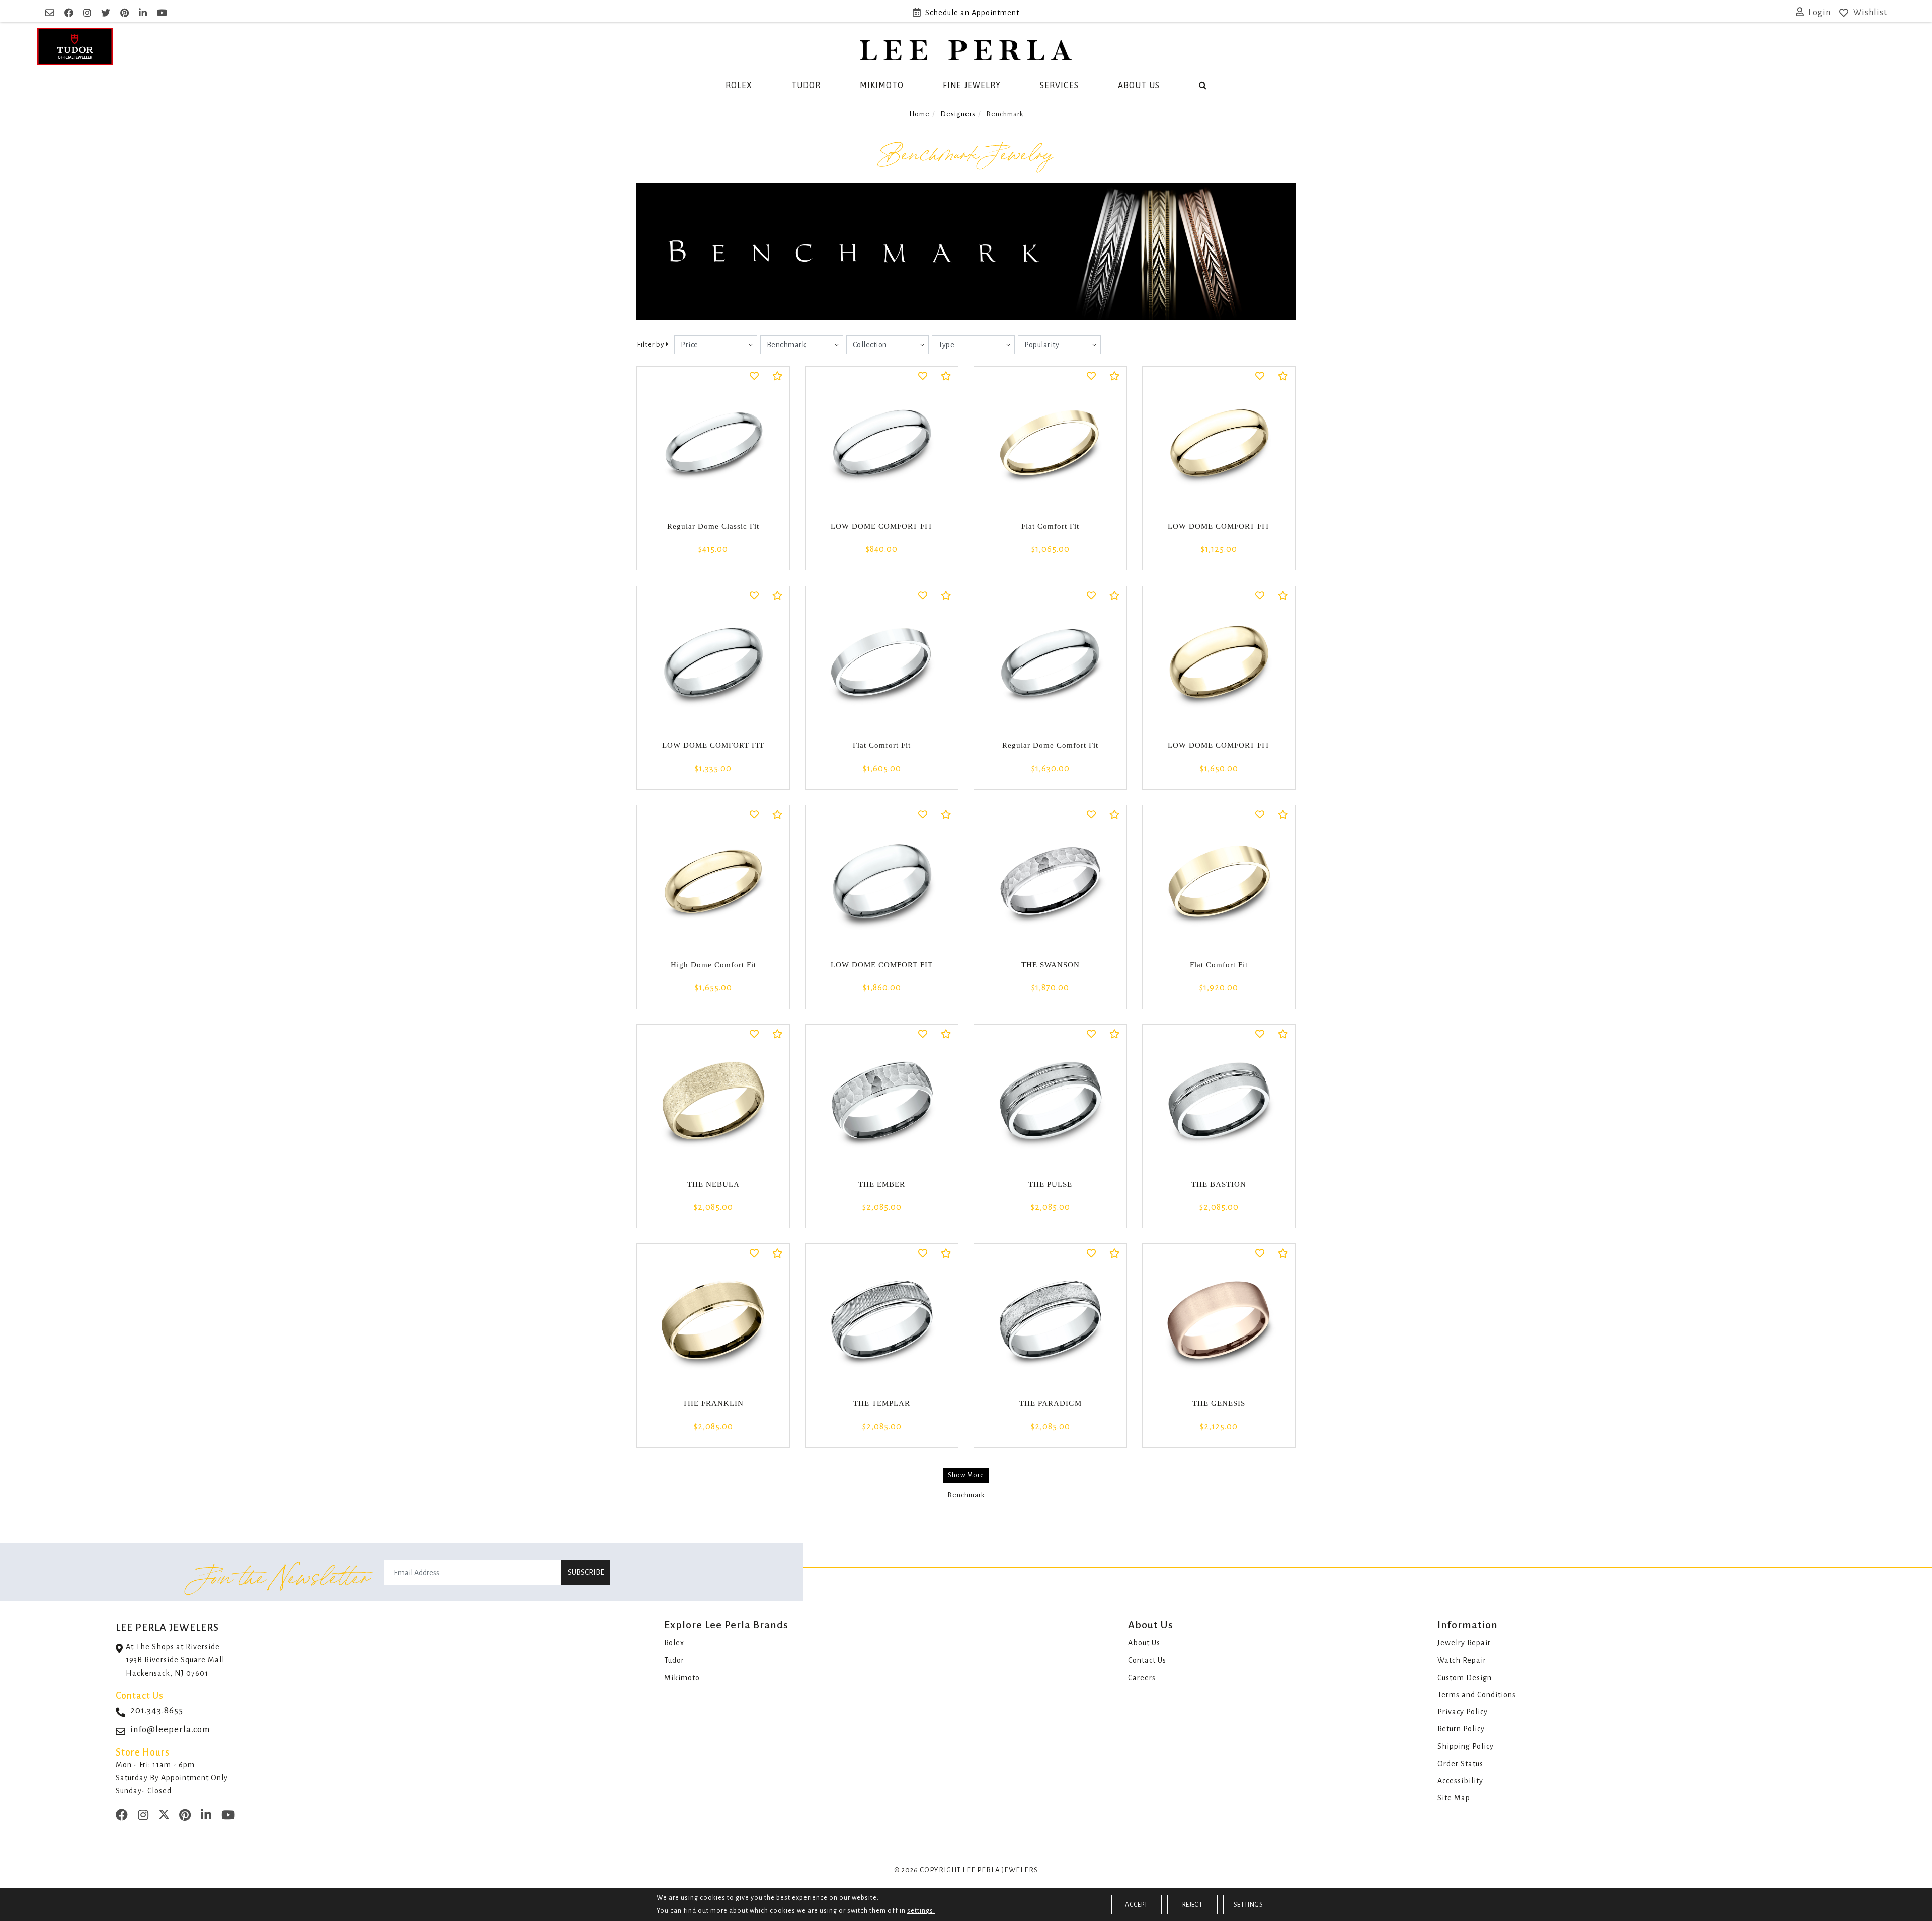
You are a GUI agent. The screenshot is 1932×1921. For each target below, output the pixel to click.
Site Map (1454, 1798)
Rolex (739, 85)
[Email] (51, 13)
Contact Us (1147, 1660)
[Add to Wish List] (754, 377)
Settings (1248, 1905)
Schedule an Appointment (972, 13)
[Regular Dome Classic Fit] (713, 443)
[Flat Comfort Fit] (1050, 443)
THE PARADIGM (1051, 1403)
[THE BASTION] (1219, 1101)
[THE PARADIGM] (1050, 1320)
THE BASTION (1219, 1184)
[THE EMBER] (882, 1101)
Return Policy (1461, 1729)
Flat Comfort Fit (1050, 526)
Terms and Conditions (1477, 1695)
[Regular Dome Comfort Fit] (1050, 662)
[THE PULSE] (1050, 1101)
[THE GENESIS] (1219, 1320)
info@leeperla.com (170, 1730)
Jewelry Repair (1464, 1643)
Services (1059, 85)
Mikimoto (882, 85)
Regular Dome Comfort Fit (1050, 745)
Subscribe (586, 1572)
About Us (1139, 85)
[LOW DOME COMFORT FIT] (882, 443)
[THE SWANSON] (1050, 882)
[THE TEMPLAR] (882, 1320)
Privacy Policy (1463, 1712)
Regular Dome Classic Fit (713, 526)
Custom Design (1465, 1678)
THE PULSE (1050, 1184)
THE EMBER (882, 1184)
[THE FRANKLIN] (713, 1320)
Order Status (1460, 1764)
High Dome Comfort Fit (713, 965)
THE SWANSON (1051, 965)
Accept (1136, 1905)
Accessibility (1460, 1781)
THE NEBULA (713, 1184)
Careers (1142, 1678)
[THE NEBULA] (713, 1101)
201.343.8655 (157, 1710)
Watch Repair (1462, 1660)
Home (919, 114)
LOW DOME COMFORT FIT (882, 526)
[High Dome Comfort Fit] (713, 882)
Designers (958, 114)
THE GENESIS (1219, 1403)
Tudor (806, 85)
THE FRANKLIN (713, 1403)
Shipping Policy (1466, 1746)
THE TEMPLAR (882, 1403)
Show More (966, 1475)
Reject (1192, 1905)
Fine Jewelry (972, 85)
